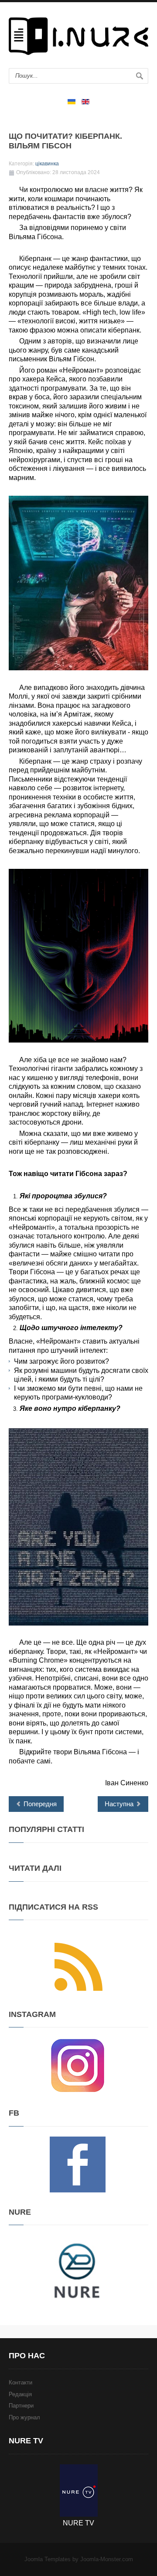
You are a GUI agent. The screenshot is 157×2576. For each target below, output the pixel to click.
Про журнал (24, 2417)
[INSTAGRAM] (78, 2065)
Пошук (140, 76)
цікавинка (47, 164)
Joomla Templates (48, 2559)
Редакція (20, 2394)
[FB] (78, 2164)
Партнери (21, 2406)
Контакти (20, 2382)
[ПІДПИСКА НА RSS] (78, 1967)
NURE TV (78, 2523)
